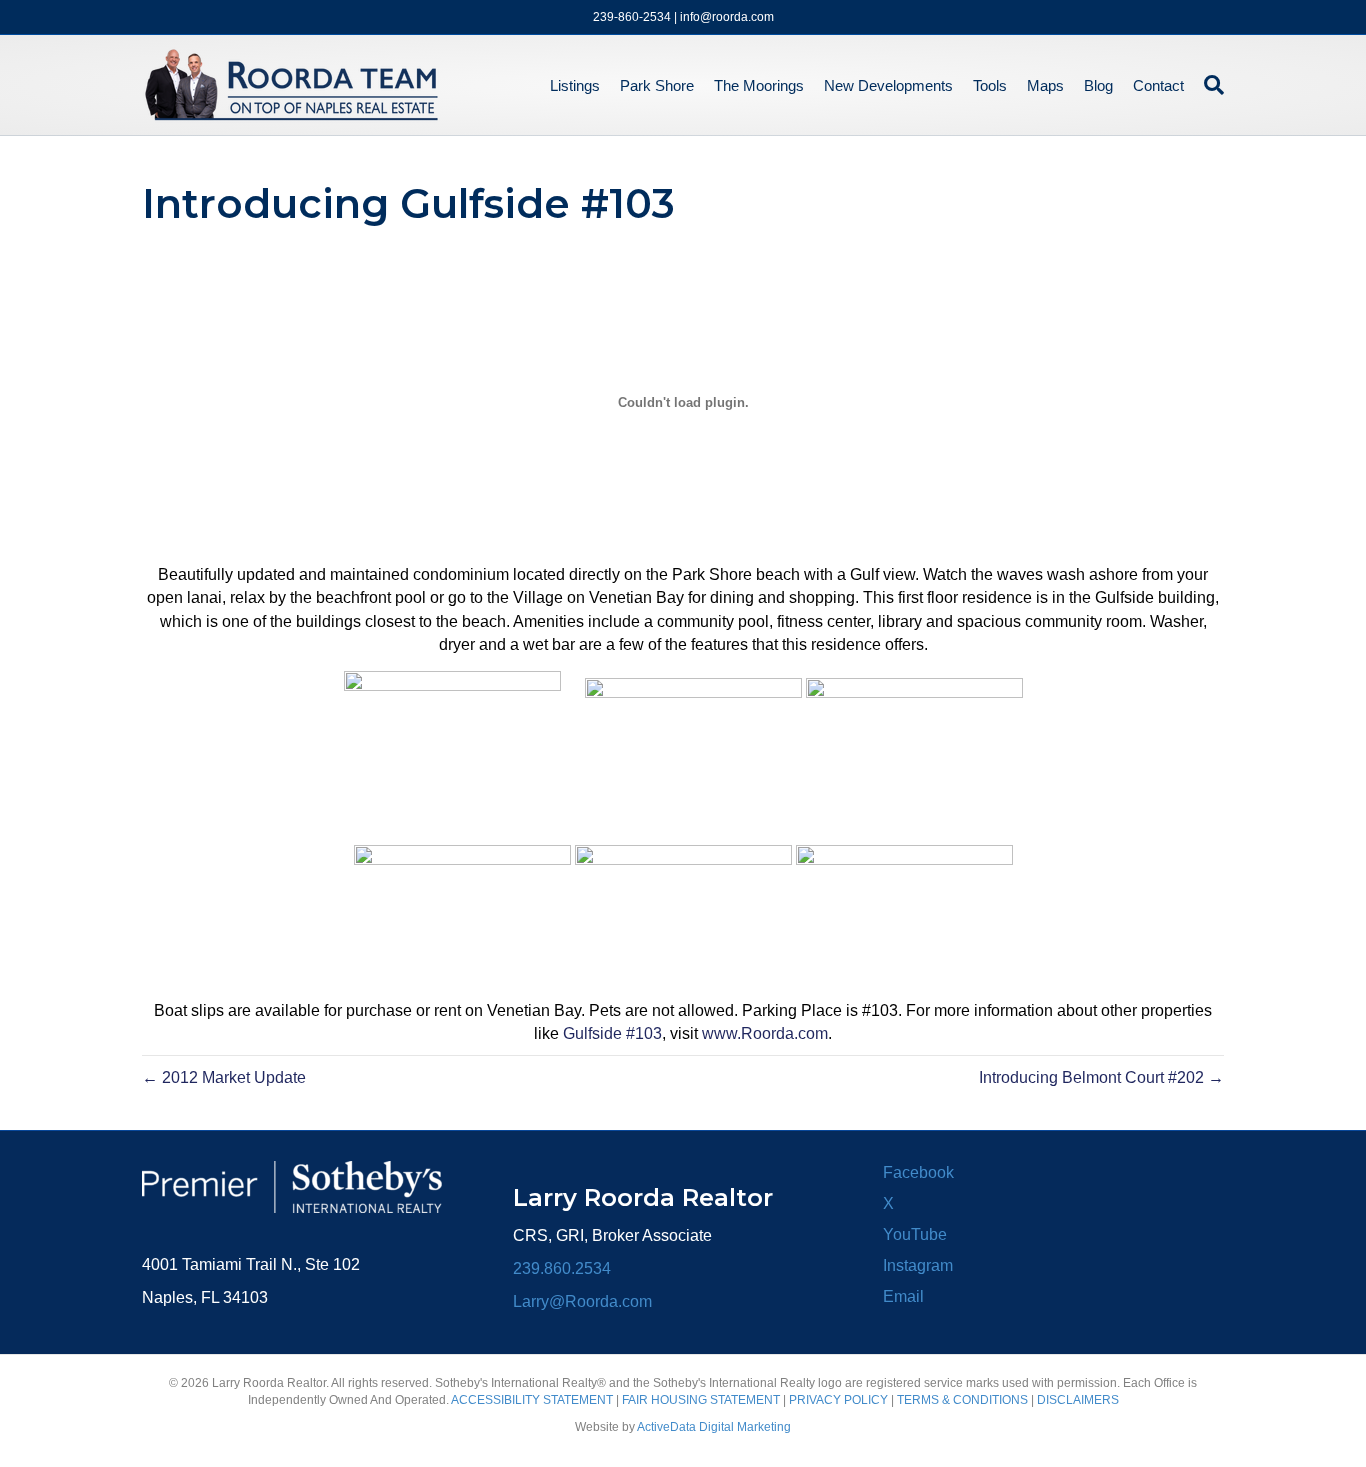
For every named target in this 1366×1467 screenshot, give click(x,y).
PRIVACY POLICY (838, 1400)
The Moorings (759, 85)
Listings (575, 85)
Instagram (918, 1265)
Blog (1098, 85)
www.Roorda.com (765, 1033)
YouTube (915, 1234)
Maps (1045, 85)
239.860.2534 (562, 1268)
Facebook (918, 1172)
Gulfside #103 (612, 1033)
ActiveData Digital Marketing (714, 1427)
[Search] (1209, 85)
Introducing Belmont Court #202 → (1101, 1077)
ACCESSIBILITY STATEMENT (532, 1400)
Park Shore (657, 85)
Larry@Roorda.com (582, 1301)
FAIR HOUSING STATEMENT (701, 1400)
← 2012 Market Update (224, 1077)
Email (903, 1296)
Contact (1158, 85)
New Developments (888, 85)
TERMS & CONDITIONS (962, 1400)
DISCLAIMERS (1078, 1400)
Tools (990, 85)
